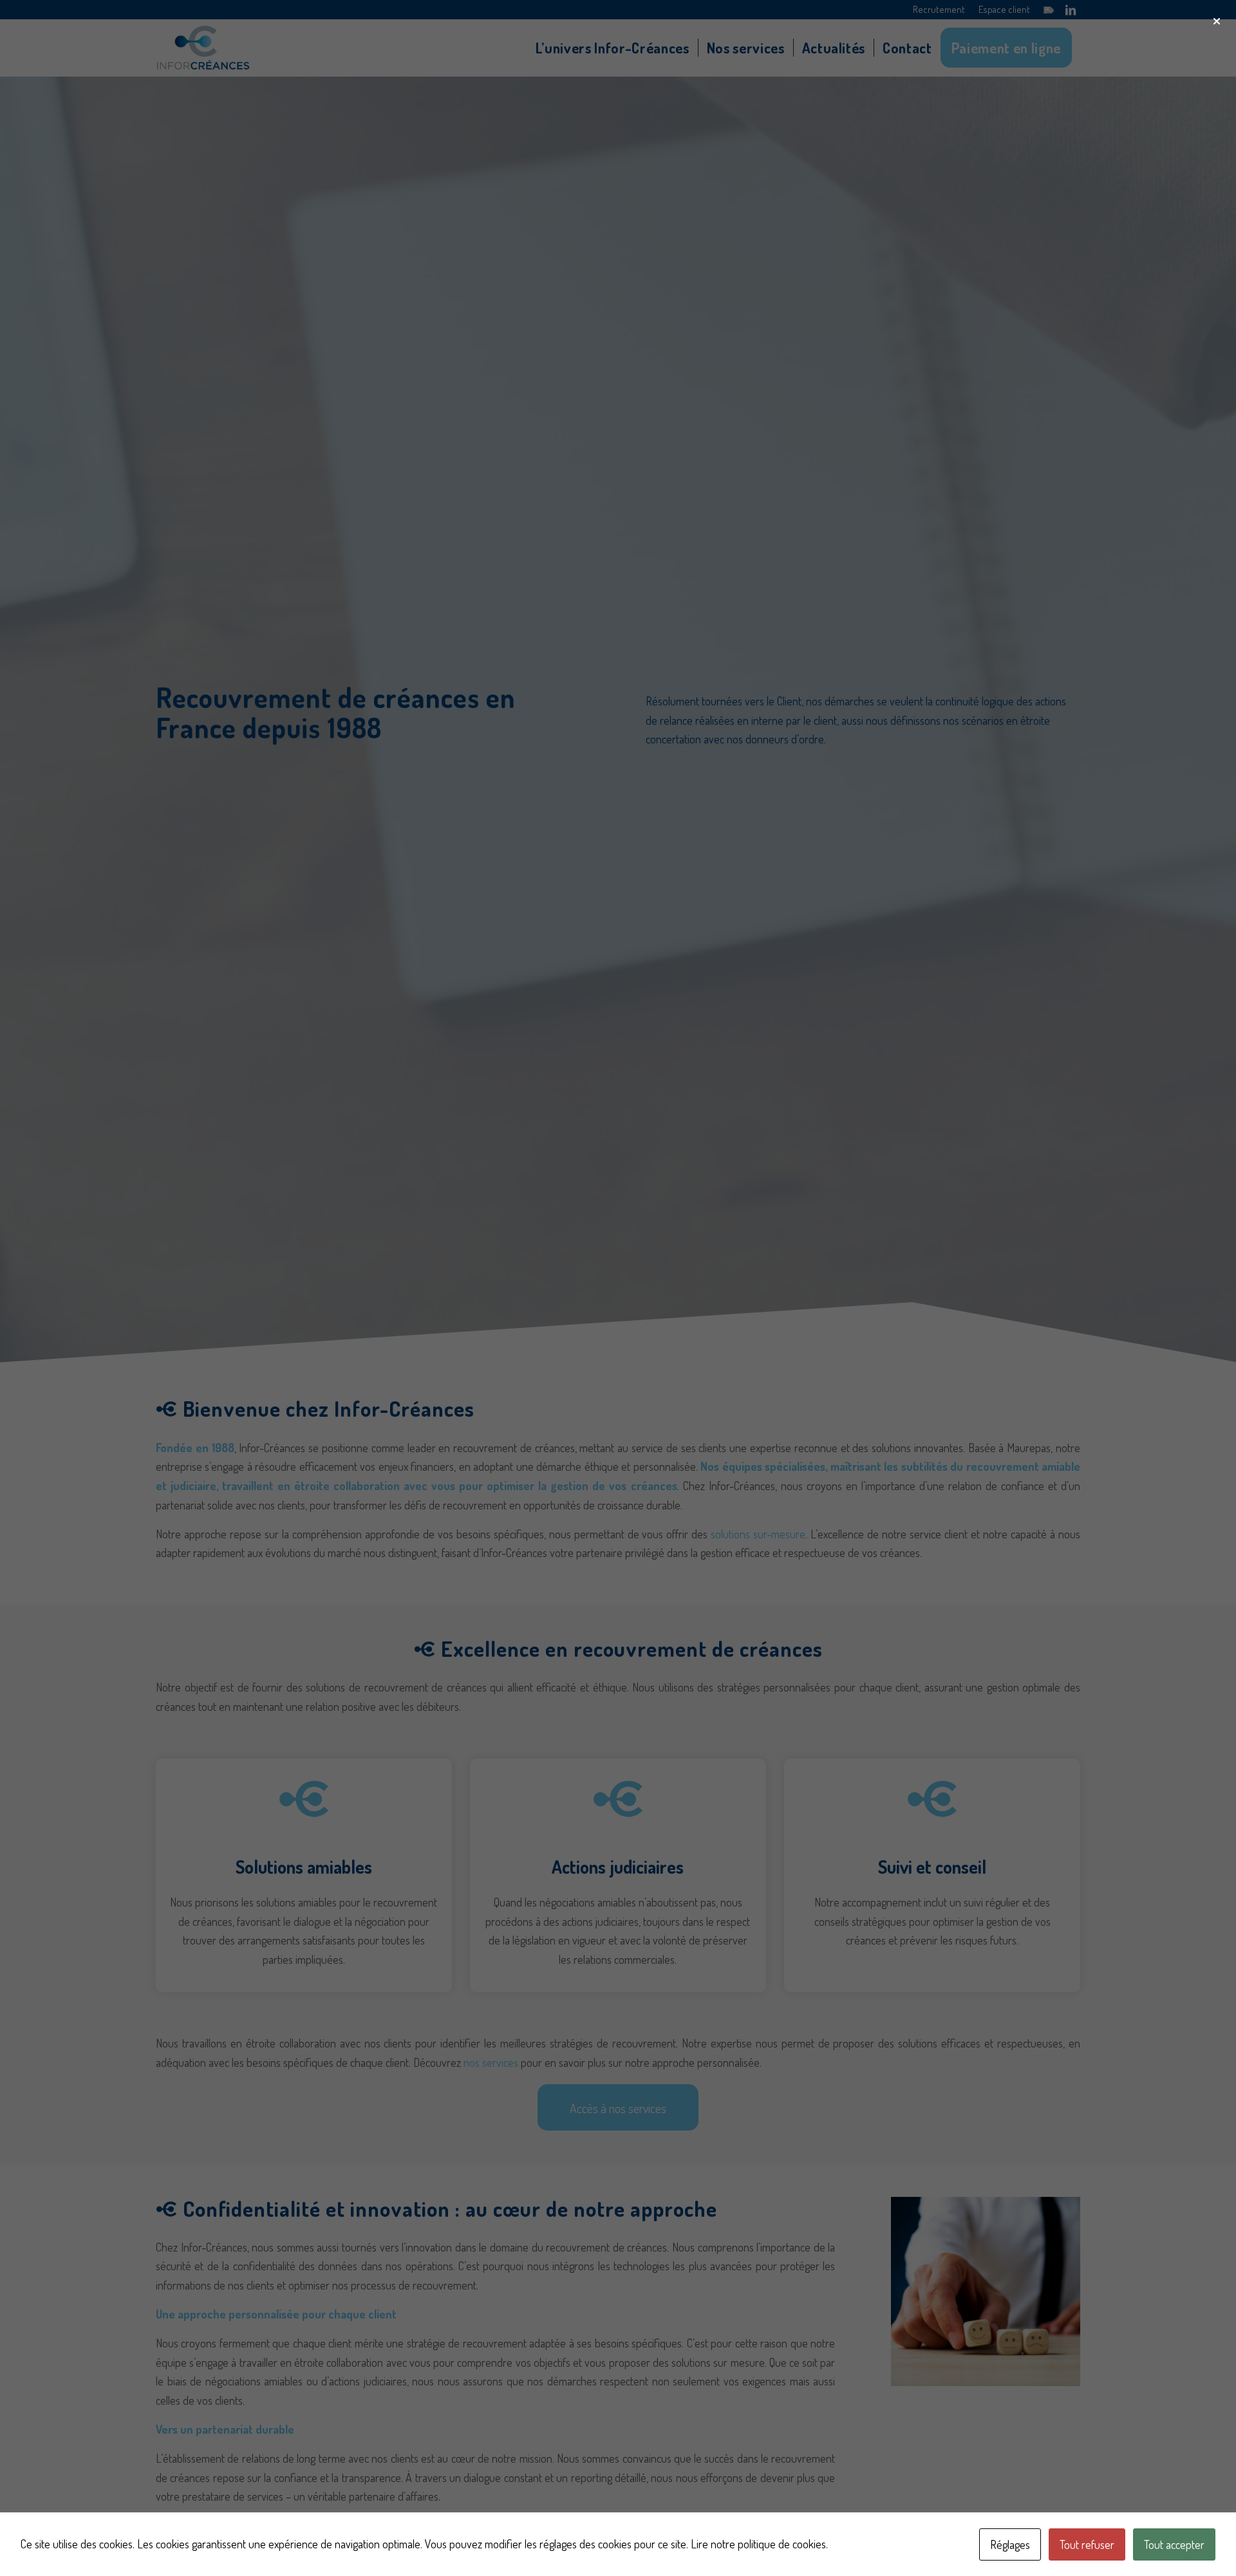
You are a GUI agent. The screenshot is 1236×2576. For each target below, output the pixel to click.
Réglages (1010, 2544)
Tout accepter (1174, 2544)
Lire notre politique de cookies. (759, 2544)
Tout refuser (1087, 2544)
